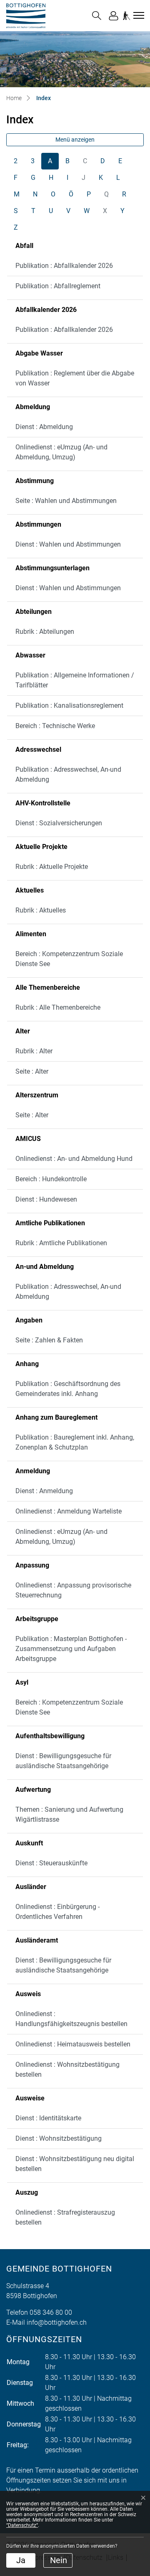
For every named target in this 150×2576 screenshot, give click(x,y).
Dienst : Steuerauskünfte (51, 1863)
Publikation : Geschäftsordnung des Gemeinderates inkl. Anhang (68, 1389)
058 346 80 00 (51, 2312)
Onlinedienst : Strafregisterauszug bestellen (65, 2217)
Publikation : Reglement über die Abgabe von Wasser (75, 378)
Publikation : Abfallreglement (58, 286)
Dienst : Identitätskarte (48, 2118)
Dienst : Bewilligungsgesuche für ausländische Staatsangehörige (63, 1761)
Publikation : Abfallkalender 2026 (64, 266)
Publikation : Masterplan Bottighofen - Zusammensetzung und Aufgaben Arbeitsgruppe (71, 1649)
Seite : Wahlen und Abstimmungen (66, 501)
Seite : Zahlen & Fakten (49, 1340)
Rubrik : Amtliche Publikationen (61, 1243)
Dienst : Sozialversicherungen (59, 823)
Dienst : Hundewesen (46, 1199)
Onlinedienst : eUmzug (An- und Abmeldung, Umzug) (61, 452)
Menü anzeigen (75, 140)
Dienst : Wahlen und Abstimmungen (68, 544)
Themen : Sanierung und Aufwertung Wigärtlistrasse (69, 1814)
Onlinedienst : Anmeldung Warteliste (69, 1511)
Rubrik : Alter (34, 1051)
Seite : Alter (32, 1071)
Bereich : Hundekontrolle (51, 1179)
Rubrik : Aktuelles (41, 910)
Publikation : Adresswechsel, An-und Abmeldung (68, 774)
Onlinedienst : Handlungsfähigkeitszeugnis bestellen (71, 2019)
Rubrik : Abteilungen (45, 632)
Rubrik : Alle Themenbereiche (58, 1007)
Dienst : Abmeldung (44, 427)
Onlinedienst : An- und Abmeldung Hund (74, 1159)
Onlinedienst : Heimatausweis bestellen (73, 2044)
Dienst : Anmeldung (44, 1491)
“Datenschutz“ (22, 2525)
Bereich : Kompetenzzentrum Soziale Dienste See (69, 959)
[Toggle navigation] (137, 15)
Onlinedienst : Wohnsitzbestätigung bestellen (67, 2069)
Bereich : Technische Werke (55, 726)
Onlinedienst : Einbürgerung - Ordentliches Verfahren (57, 1912)
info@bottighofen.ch (57, 2322)
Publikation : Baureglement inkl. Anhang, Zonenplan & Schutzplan (75, 1442)
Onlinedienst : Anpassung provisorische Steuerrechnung (73, 1590)
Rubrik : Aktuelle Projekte (52, 867)
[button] (97, 16)
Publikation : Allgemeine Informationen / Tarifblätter (75, 680)
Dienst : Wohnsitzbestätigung (59, 2138)
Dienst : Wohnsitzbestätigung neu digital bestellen (75, 2164)
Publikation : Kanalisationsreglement (69, 705)
